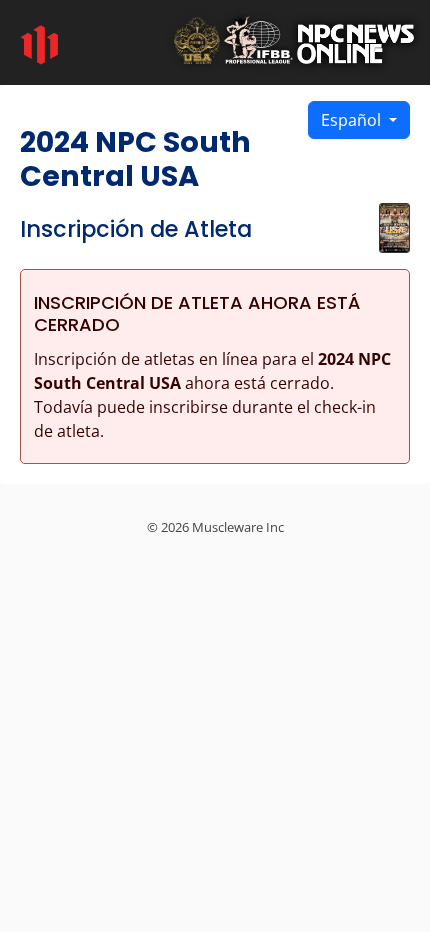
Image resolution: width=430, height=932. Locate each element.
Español (353, 120)
